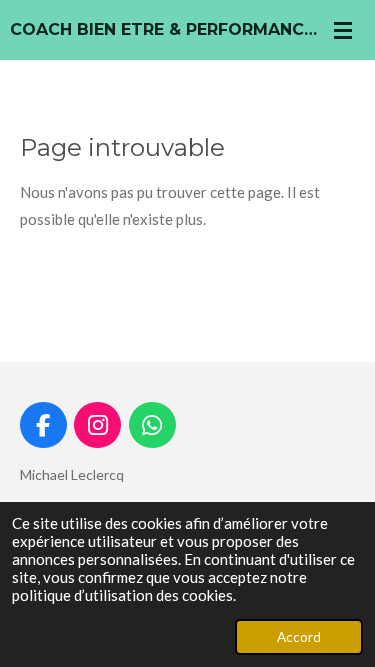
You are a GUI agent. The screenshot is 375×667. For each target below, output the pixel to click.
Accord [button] (299, 637)
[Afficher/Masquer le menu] (343, 30)
